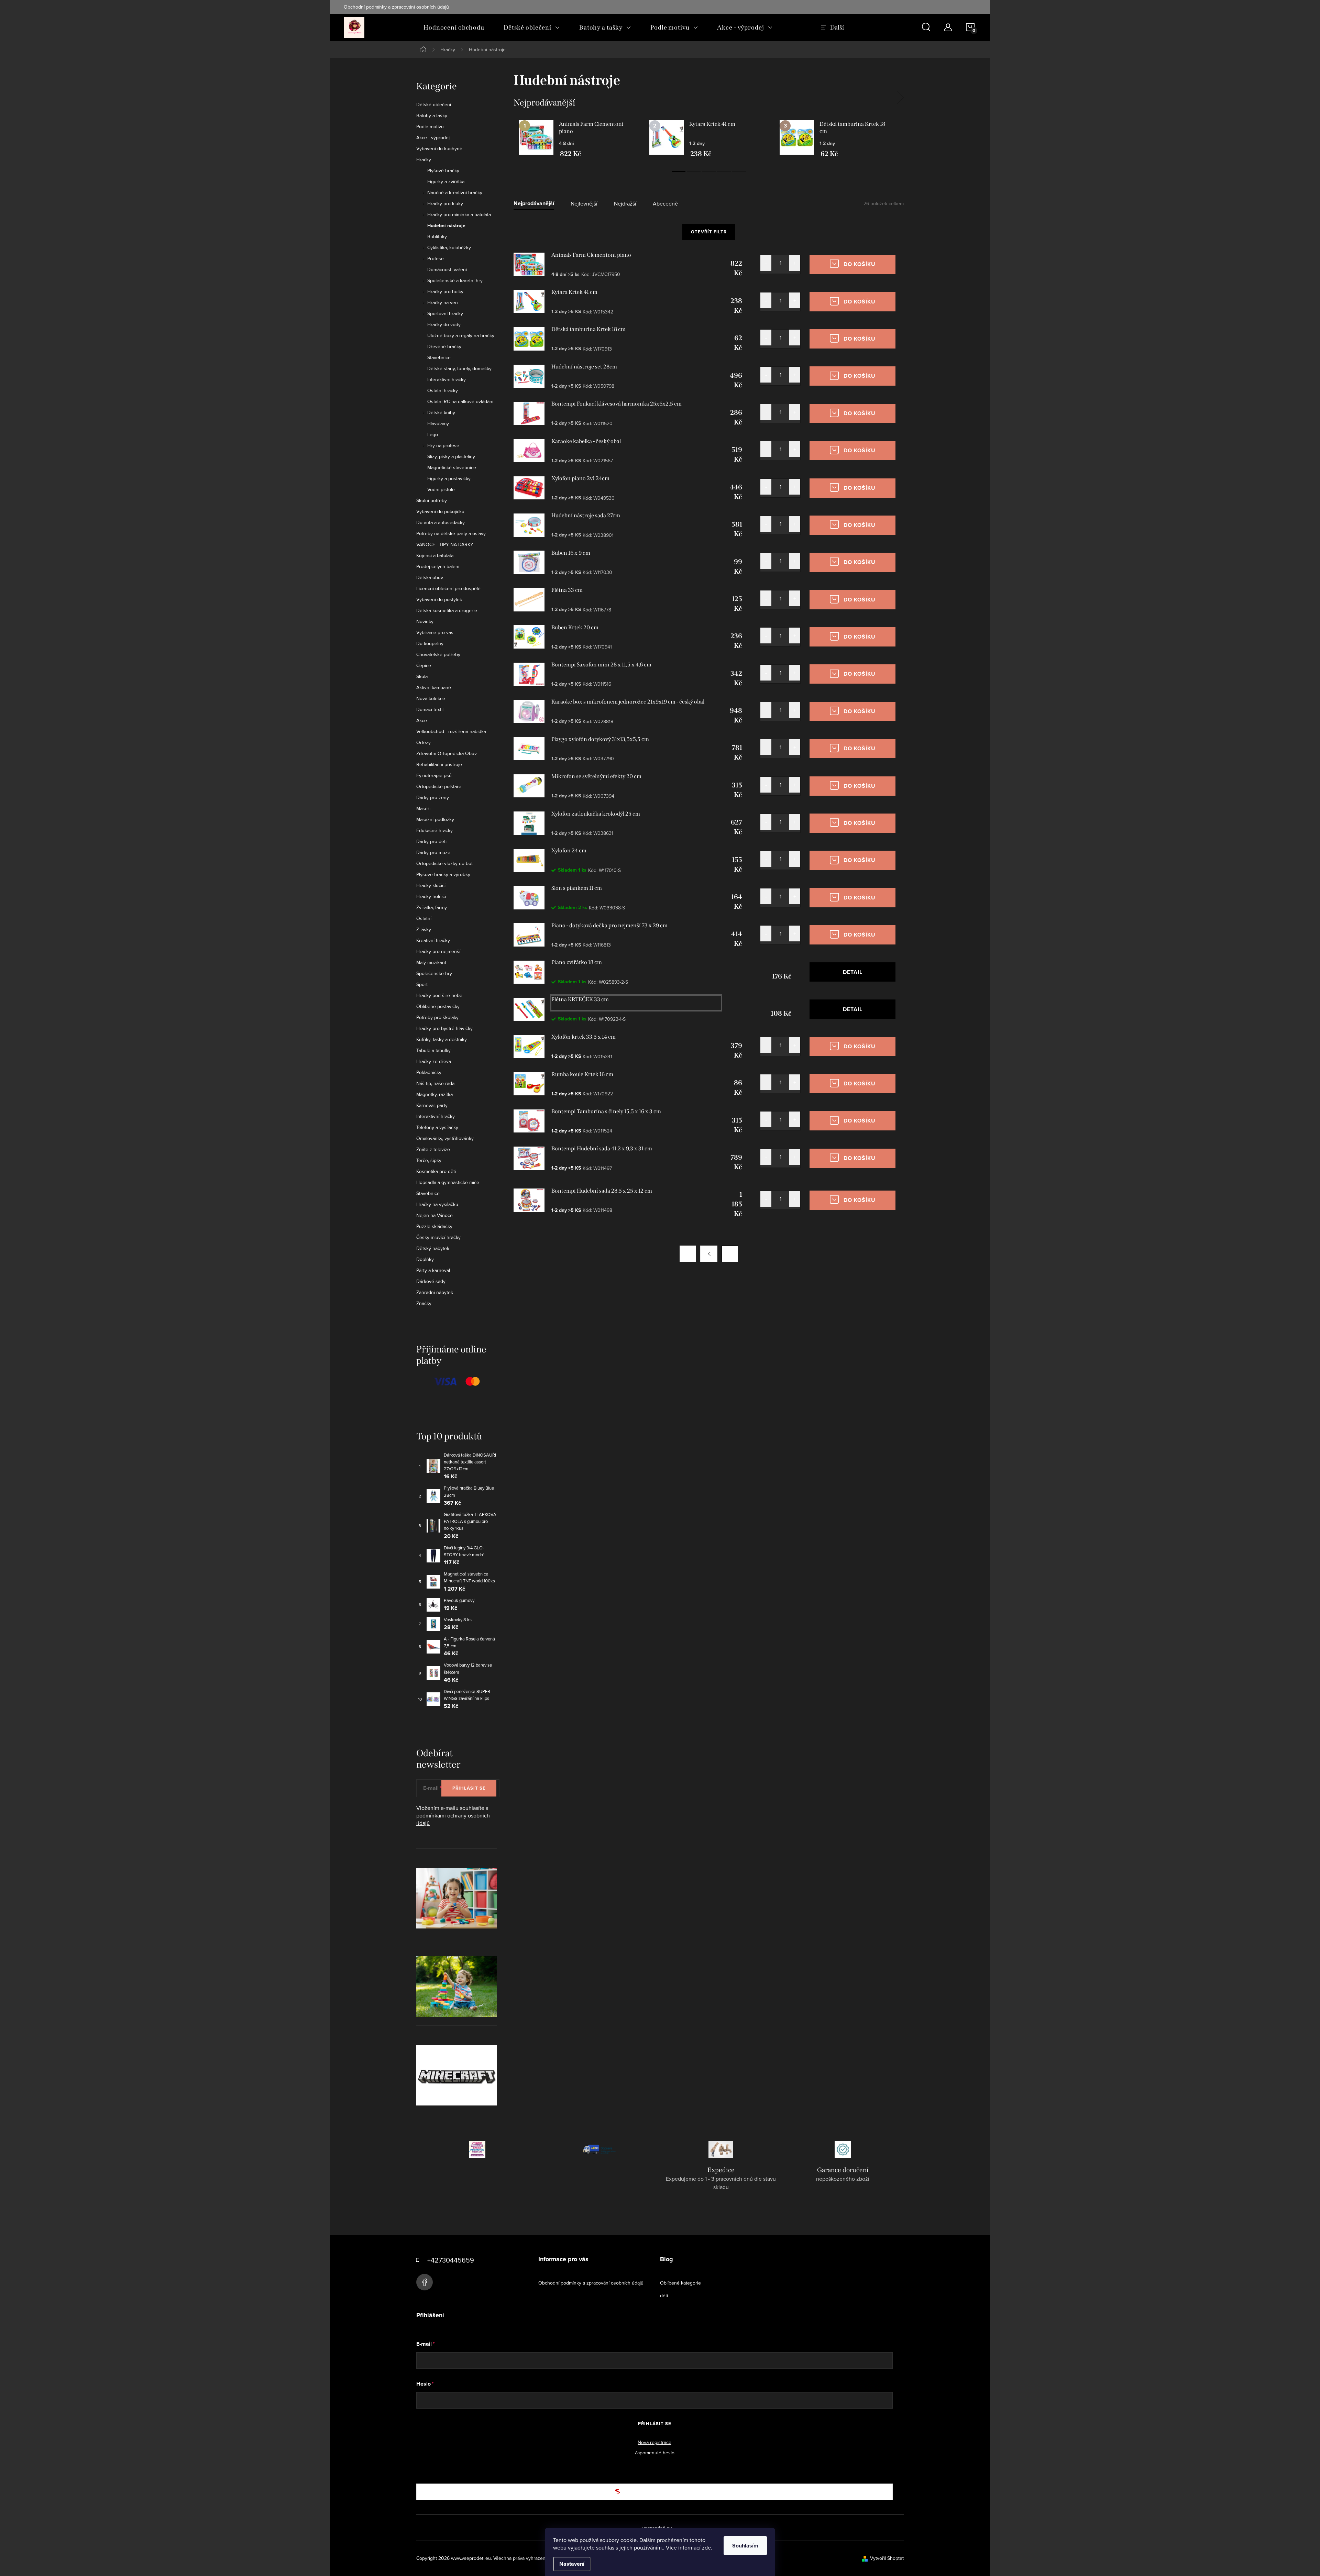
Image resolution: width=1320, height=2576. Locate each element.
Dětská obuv (430, 577)
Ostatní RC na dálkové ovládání (460, 401)
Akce (422, 720)
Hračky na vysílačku (437, 1204)
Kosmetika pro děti (436, 1171)
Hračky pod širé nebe (439, 995)
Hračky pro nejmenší (438, 951)
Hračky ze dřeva (434, 1061)
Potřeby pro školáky (437, 1017)
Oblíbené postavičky (438, 1006)
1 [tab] (679, 172)
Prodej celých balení (438, 566)
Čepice (424, 665)
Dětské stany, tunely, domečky (459, 368)
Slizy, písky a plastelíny (451, 456)
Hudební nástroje (446, 225)
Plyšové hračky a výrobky (443, 874)
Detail (853, 972)
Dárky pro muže (433, 852)
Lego (433, 434)
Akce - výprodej (433, 137)
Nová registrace (654, 2442)
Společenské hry (434, 973)
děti (664, 2296)
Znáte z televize (433, 1149)
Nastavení (572, 2564)
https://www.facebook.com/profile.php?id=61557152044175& (425, 2282)
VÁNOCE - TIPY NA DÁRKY (445, 544)
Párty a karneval (433, 1270)
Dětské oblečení (434, 104)
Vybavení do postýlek (439, 599)
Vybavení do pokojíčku (440, 511)
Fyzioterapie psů (434, 775)
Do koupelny (430, 643)
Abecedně (665, 204)
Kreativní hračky (433, 940)
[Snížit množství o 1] (766, 263)
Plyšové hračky (443, 170)
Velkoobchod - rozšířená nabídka (451, 731)
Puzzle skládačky (434, 1226)
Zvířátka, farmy (432, 907)
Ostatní (424, 918)
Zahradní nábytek (435, 1292)
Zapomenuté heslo (654, 2453)
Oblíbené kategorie (680, 2283)
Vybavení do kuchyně (439, 148)
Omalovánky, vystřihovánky (445, 1138)
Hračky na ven (443, 302)
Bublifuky (437, 236)
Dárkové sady (431, 1281)
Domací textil (430, 709)
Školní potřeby (432, 500)
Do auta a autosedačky (441, 522)
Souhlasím (745, 2546)
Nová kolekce (431, 698)
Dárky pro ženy (433, 797)
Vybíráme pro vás (435, 632)
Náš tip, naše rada (435, 1083)
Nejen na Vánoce (434, 1215)
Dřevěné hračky (444, 346)
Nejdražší (625, 204)
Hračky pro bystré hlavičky (444, 1028)
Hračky (424, 159)
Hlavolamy (438, 423)
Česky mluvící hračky (438, 1237)
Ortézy (423, 742)
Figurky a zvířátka (446, 181)
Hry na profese (443, 445)
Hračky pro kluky (445, 203)
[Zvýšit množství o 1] (795, 263)
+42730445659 (451, 2260)
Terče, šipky (429, 1160)
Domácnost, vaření (447, 269)
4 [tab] (724, 172)
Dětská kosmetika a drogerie (447, 610)
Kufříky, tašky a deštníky (442, 1039)
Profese (436, 258)
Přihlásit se (469, 1788)
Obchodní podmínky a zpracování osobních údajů (396, 7)
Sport (422, 984)
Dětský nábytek (433, 1248)
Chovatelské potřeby (438, 654)
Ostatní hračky (443, 390)
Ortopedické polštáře (439, 786)
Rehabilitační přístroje (439, 764)
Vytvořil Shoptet (887, 2558)
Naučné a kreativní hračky (455, 192)
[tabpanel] (579, 139)
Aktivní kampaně (434, 687)
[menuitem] (454, 27)
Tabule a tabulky (433, 1050)
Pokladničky (429, 1072)
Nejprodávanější (534, 204)
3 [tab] (709, 172)
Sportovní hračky (445, 313)
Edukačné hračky (434, 830)
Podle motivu (430, 126)
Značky (424, 1303)
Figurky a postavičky (449, 478)
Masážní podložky (435, 819)
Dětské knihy (441, 412)
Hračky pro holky (445, 291)
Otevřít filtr (709, 232)
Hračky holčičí (431, 896)
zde (706, 2547)
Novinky (425, 621)
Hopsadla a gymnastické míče (448, 1182)
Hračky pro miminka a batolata (459, 214)
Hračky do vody (444, 324)
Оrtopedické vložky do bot (444, 863)
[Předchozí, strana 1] (709, 1254)
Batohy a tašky (432, 115)
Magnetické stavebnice (452, 467)
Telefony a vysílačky (437, 1127)
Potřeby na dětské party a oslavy (451, 533)
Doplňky (425, 1259)
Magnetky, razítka (434, 1094)
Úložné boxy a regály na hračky (461, 335)
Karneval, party (432, 1105)
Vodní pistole (441, 489)
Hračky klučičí (431, 885)
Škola (422, 676)
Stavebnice (439, 357)
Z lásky (424, 929)
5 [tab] (739, 172)
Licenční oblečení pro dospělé (448, 588)
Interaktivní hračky (447, 379)
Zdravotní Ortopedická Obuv (447, 753)
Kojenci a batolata (435, 555)
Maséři (423, 808)
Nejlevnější (584, 204)
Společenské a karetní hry (455, 280)
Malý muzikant (431, 962)
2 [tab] (694, 172)
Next (900, 98)
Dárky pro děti (431, 841)
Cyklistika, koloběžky (449, 247)
